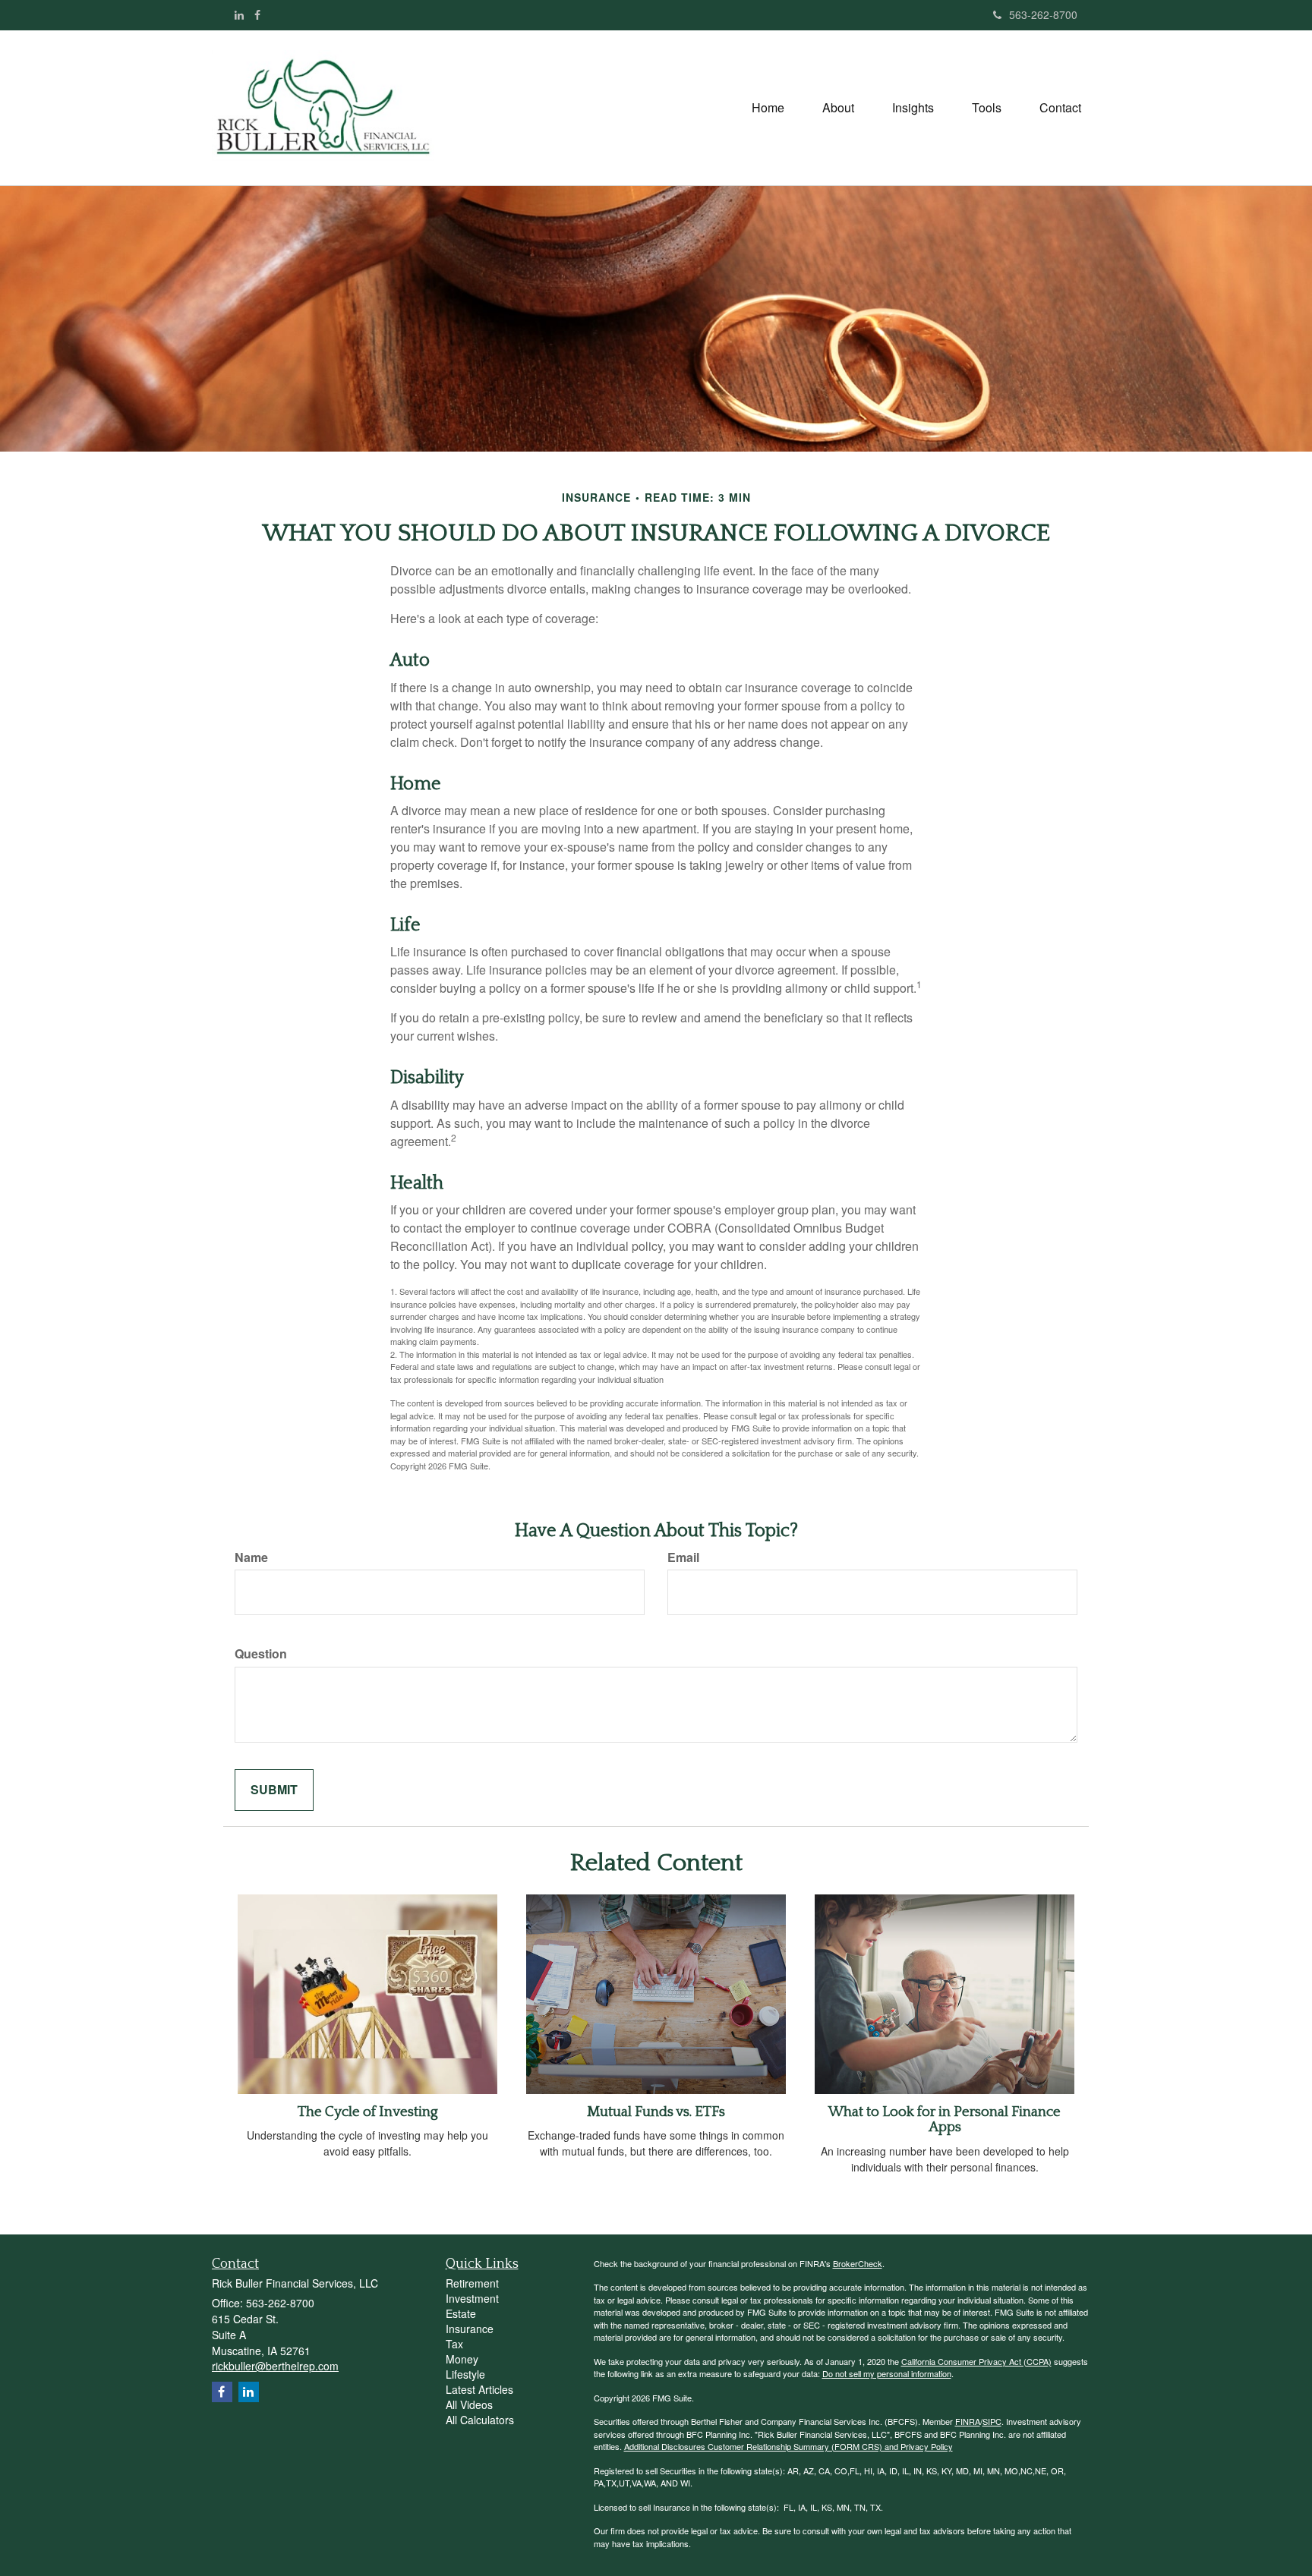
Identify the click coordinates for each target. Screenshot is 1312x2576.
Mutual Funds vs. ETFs (656, 2112)
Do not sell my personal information (887, 2373)
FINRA (968, 2421)
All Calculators (480, 2420)
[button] (838, 108)
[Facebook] (257, 14)
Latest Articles (479, 2389)
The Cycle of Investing (368, 2112)
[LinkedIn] (239, 14)
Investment (472, 2298)
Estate (461, 2313)
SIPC (992, 2421)
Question (261, 1654)
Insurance (470, 2329)
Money (462, 2359)
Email (683, 1557)
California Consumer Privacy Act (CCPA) (976, 2361)
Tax (454, 2344)
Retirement (472, 2283)
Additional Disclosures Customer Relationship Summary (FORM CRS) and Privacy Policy (788, 2446)
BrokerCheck (858, 2263)
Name (251, 1557)
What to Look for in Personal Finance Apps (945, 2120)
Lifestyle (465, 2374)
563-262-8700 (1043, 14)
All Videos (469, 2404)
